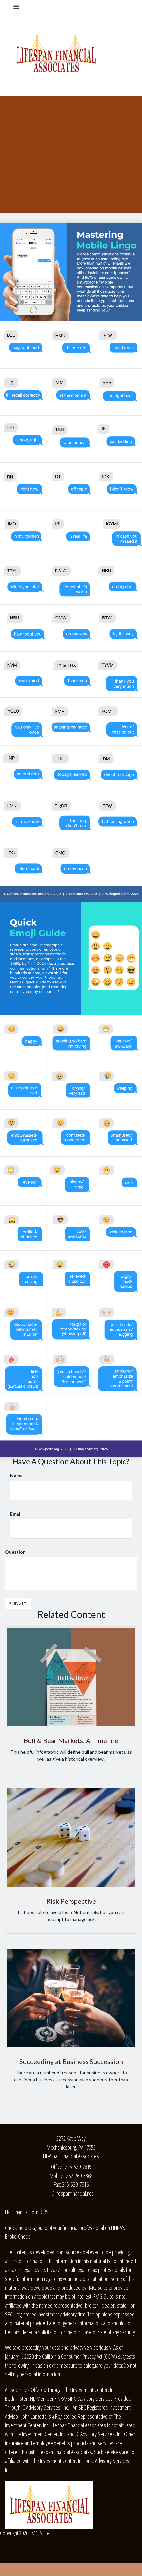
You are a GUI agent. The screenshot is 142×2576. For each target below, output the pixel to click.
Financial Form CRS (31, 2212)
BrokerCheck (17, 2236)
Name (16, 1476)
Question (15, 1552)
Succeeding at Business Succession (71, 2061)
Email (16, 1514)
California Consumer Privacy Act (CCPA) (79, 2356)
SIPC (72, 2398)
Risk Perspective (71, 1901)
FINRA (60, 2398)
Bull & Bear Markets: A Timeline (71, 1740)
